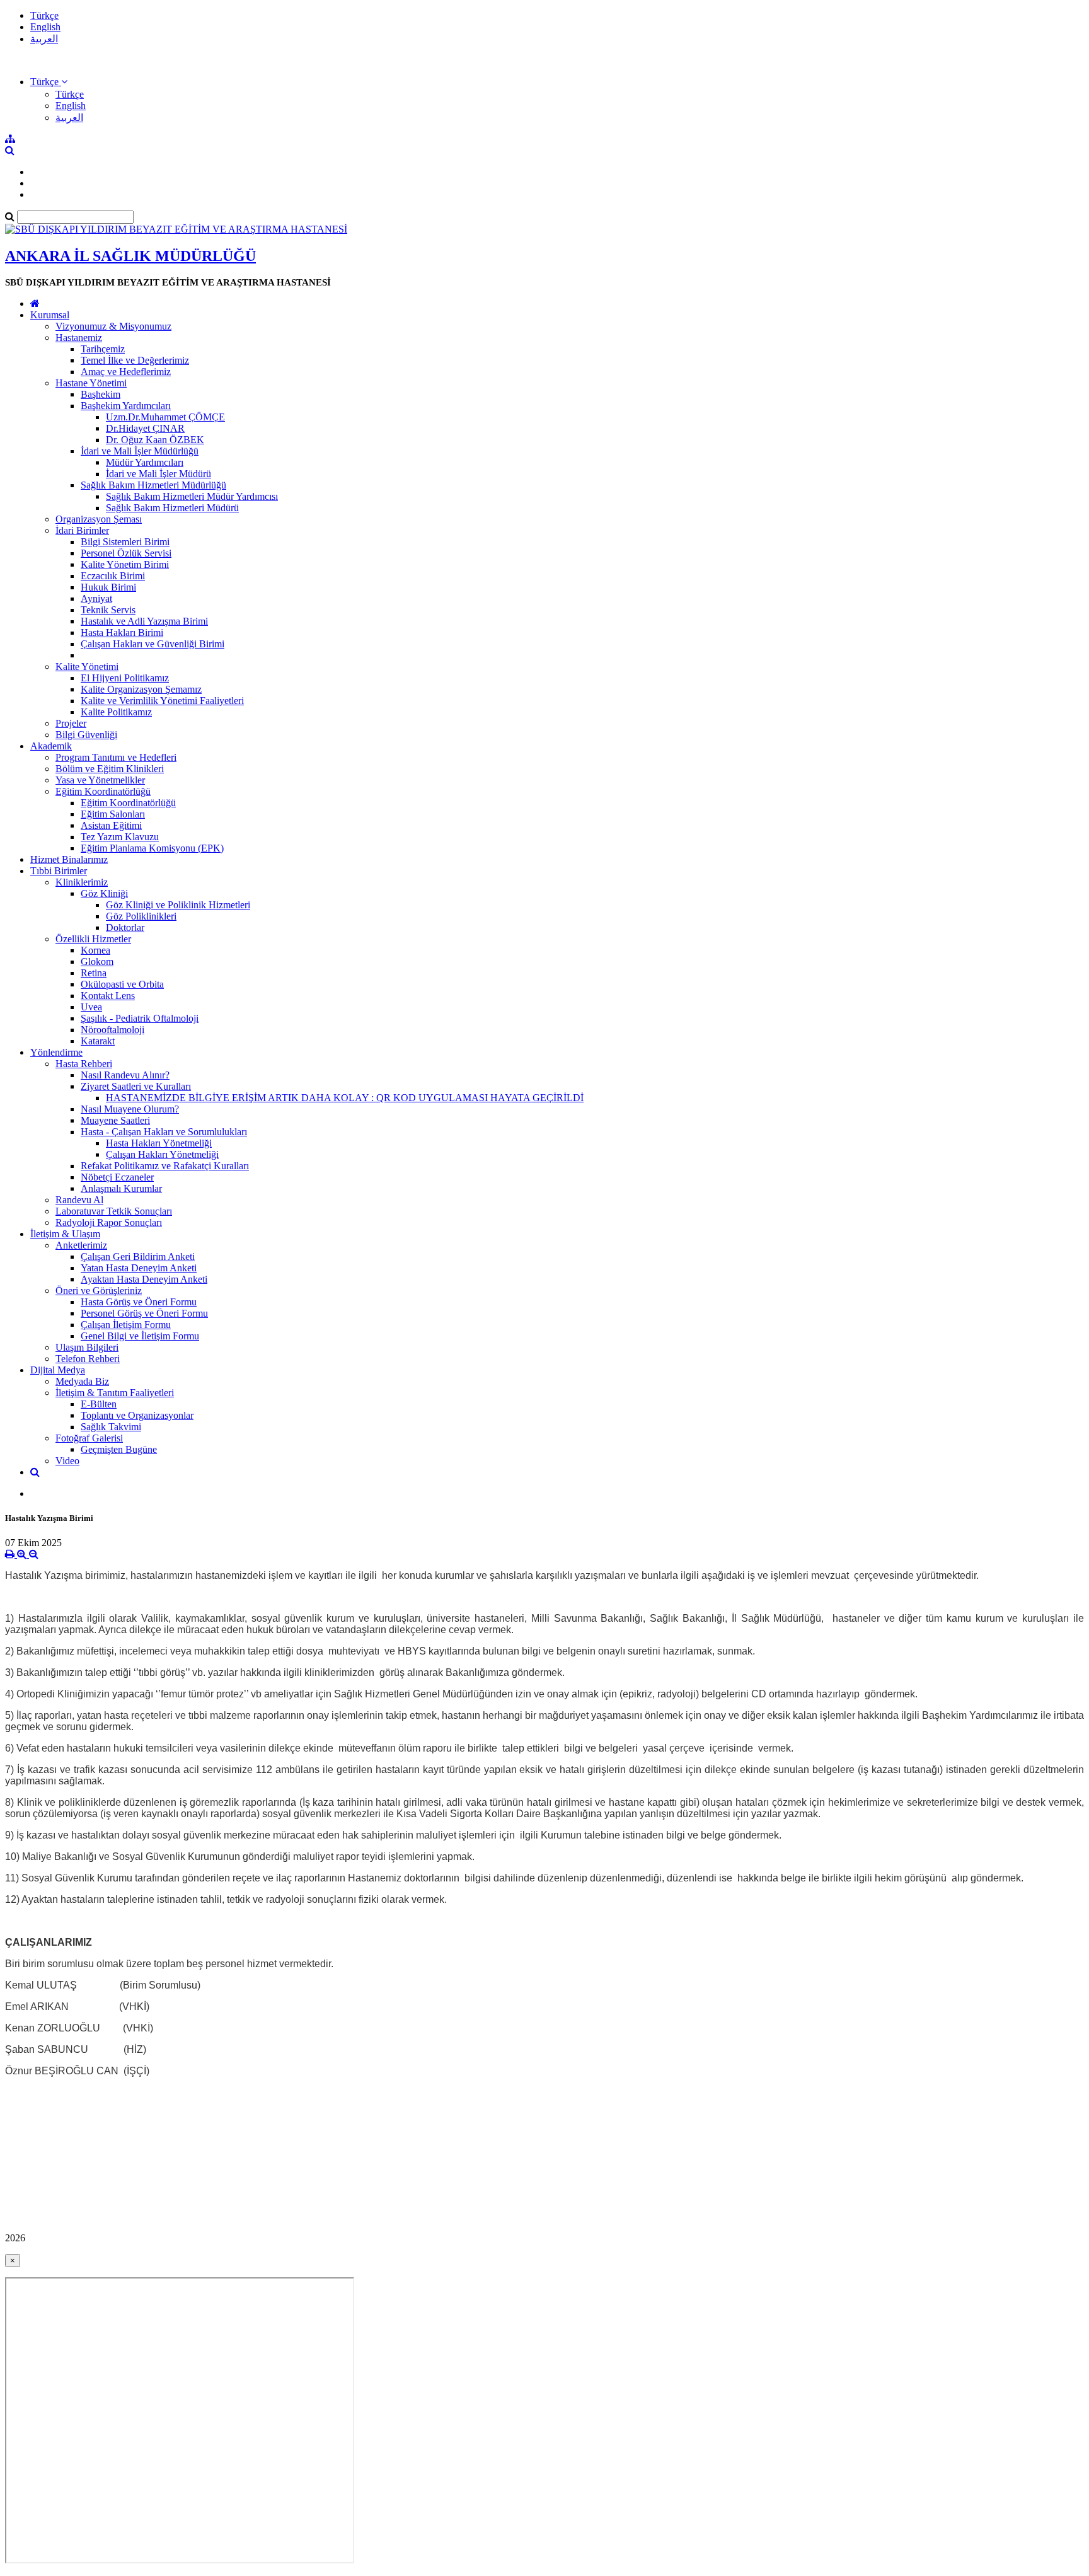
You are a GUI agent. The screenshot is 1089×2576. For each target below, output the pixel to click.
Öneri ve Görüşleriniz (99, 1291)
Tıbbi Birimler (59, 871)
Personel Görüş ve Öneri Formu (144, 1313)
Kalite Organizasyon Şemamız (141, 689)
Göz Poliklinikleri (141, 916)
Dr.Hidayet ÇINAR (145, 428)
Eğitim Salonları (113, 814)
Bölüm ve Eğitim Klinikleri (110, 769)
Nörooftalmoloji (112, 1030)
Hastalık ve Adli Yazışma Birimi (144, 621)
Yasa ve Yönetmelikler (100, 780)
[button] (49, 82)
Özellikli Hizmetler (93, 939)
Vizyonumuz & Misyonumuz (113, 326)
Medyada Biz (82, 1381)
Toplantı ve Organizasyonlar (137, 1415)
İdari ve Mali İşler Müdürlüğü (140, 451)
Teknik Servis (108, 610)
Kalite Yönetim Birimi (125, 564)
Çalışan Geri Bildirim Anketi (138, 1256)
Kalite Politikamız (116, 712)
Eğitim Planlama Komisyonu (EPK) (152, 848)
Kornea (95, 950)
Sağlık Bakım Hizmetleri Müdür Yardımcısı (192, 496)
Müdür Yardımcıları (145, 462)
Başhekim (101, 394)
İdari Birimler (82, 530)
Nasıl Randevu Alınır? (125, 1075)
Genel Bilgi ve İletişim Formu (140, 1336)
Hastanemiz (79, 338)
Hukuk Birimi (108, 587)
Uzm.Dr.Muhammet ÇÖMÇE (165, 417)
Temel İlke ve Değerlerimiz (135, 360)
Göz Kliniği (104, 893)
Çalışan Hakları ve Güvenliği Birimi (153, 644)
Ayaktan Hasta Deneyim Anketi (144, 1279)
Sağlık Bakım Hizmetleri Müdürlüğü (153, 485)
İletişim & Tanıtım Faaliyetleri (115, 1393)
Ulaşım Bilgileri (87, 1347)
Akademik (51, 746)
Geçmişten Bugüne (119, 1449)
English (45, 27)
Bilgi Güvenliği (86, 735)
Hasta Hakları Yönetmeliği (159, 1143)
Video (67, 1461)
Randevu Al (79, 1200)
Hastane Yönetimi (91, 383)
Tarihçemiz (103, 349)
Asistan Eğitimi (111, 825)
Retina (94, 973)
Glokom (97, 962)
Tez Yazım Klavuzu (120, 837)
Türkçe (44, 15)
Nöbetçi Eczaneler (117, 1177)
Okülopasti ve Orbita (122, 984)
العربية (44, 39)
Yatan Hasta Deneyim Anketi (139, 1268)
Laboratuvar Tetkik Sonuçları (114, 1211)
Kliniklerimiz (82, 882)
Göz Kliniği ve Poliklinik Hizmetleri (178, 905)
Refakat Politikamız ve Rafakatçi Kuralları (165, 1166)
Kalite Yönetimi (87, 667)
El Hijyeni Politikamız (125, 678)
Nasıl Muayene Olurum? (130, 1109)
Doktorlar (125, 927)
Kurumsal (50, 315)
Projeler (71, 723)
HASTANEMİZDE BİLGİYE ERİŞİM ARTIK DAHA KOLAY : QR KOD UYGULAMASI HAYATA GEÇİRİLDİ (345, 1098)
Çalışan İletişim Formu (126, 1325)
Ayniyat (96, 598)
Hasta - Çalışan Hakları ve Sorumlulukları (164, 1132)
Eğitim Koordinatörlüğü (103, 791)
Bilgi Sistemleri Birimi (125, 542)
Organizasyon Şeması (99, 519)
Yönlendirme (56, 1052)
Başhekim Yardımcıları (126, 406)
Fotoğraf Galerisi (89, 1438)
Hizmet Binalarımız (69, 859)
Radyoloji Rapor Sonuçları (109, 1222)
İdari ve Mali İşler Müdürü (158, 474)
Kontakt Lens (108, 996)
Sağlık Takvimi (111, 1427)
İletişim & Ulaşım (65, 1234)
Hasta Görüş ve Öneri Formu (139, 1302)
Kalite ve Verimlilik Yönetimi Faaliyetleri (162, 701)
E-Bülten (99, 1404)
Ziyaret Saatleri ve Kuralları (136, 1086)
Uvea (91, 1007)
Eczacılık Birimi (113, 576)
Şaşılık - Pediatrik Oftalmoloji (140, 1018)
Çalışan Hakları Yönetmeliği (162, 1154)
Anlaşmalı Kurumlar (121, 1188)
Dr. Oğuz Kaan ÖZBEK (155, 440)
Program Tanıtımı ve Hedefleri (116, 757)
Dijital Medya (58, 1370)
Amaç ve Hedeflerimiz (126, 372)
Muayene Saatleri (115, 1120)
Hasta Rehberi (84, 1064)
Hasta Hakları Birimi (122, 632)
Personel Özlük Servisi (126, 553)
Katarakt (98, 1041)
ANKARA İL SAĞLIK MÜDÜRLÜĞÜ (130, 256)
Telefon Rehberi (88, 1359)
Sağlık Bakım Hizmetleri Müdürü (172, 508)
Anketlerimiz (81, 1245)
